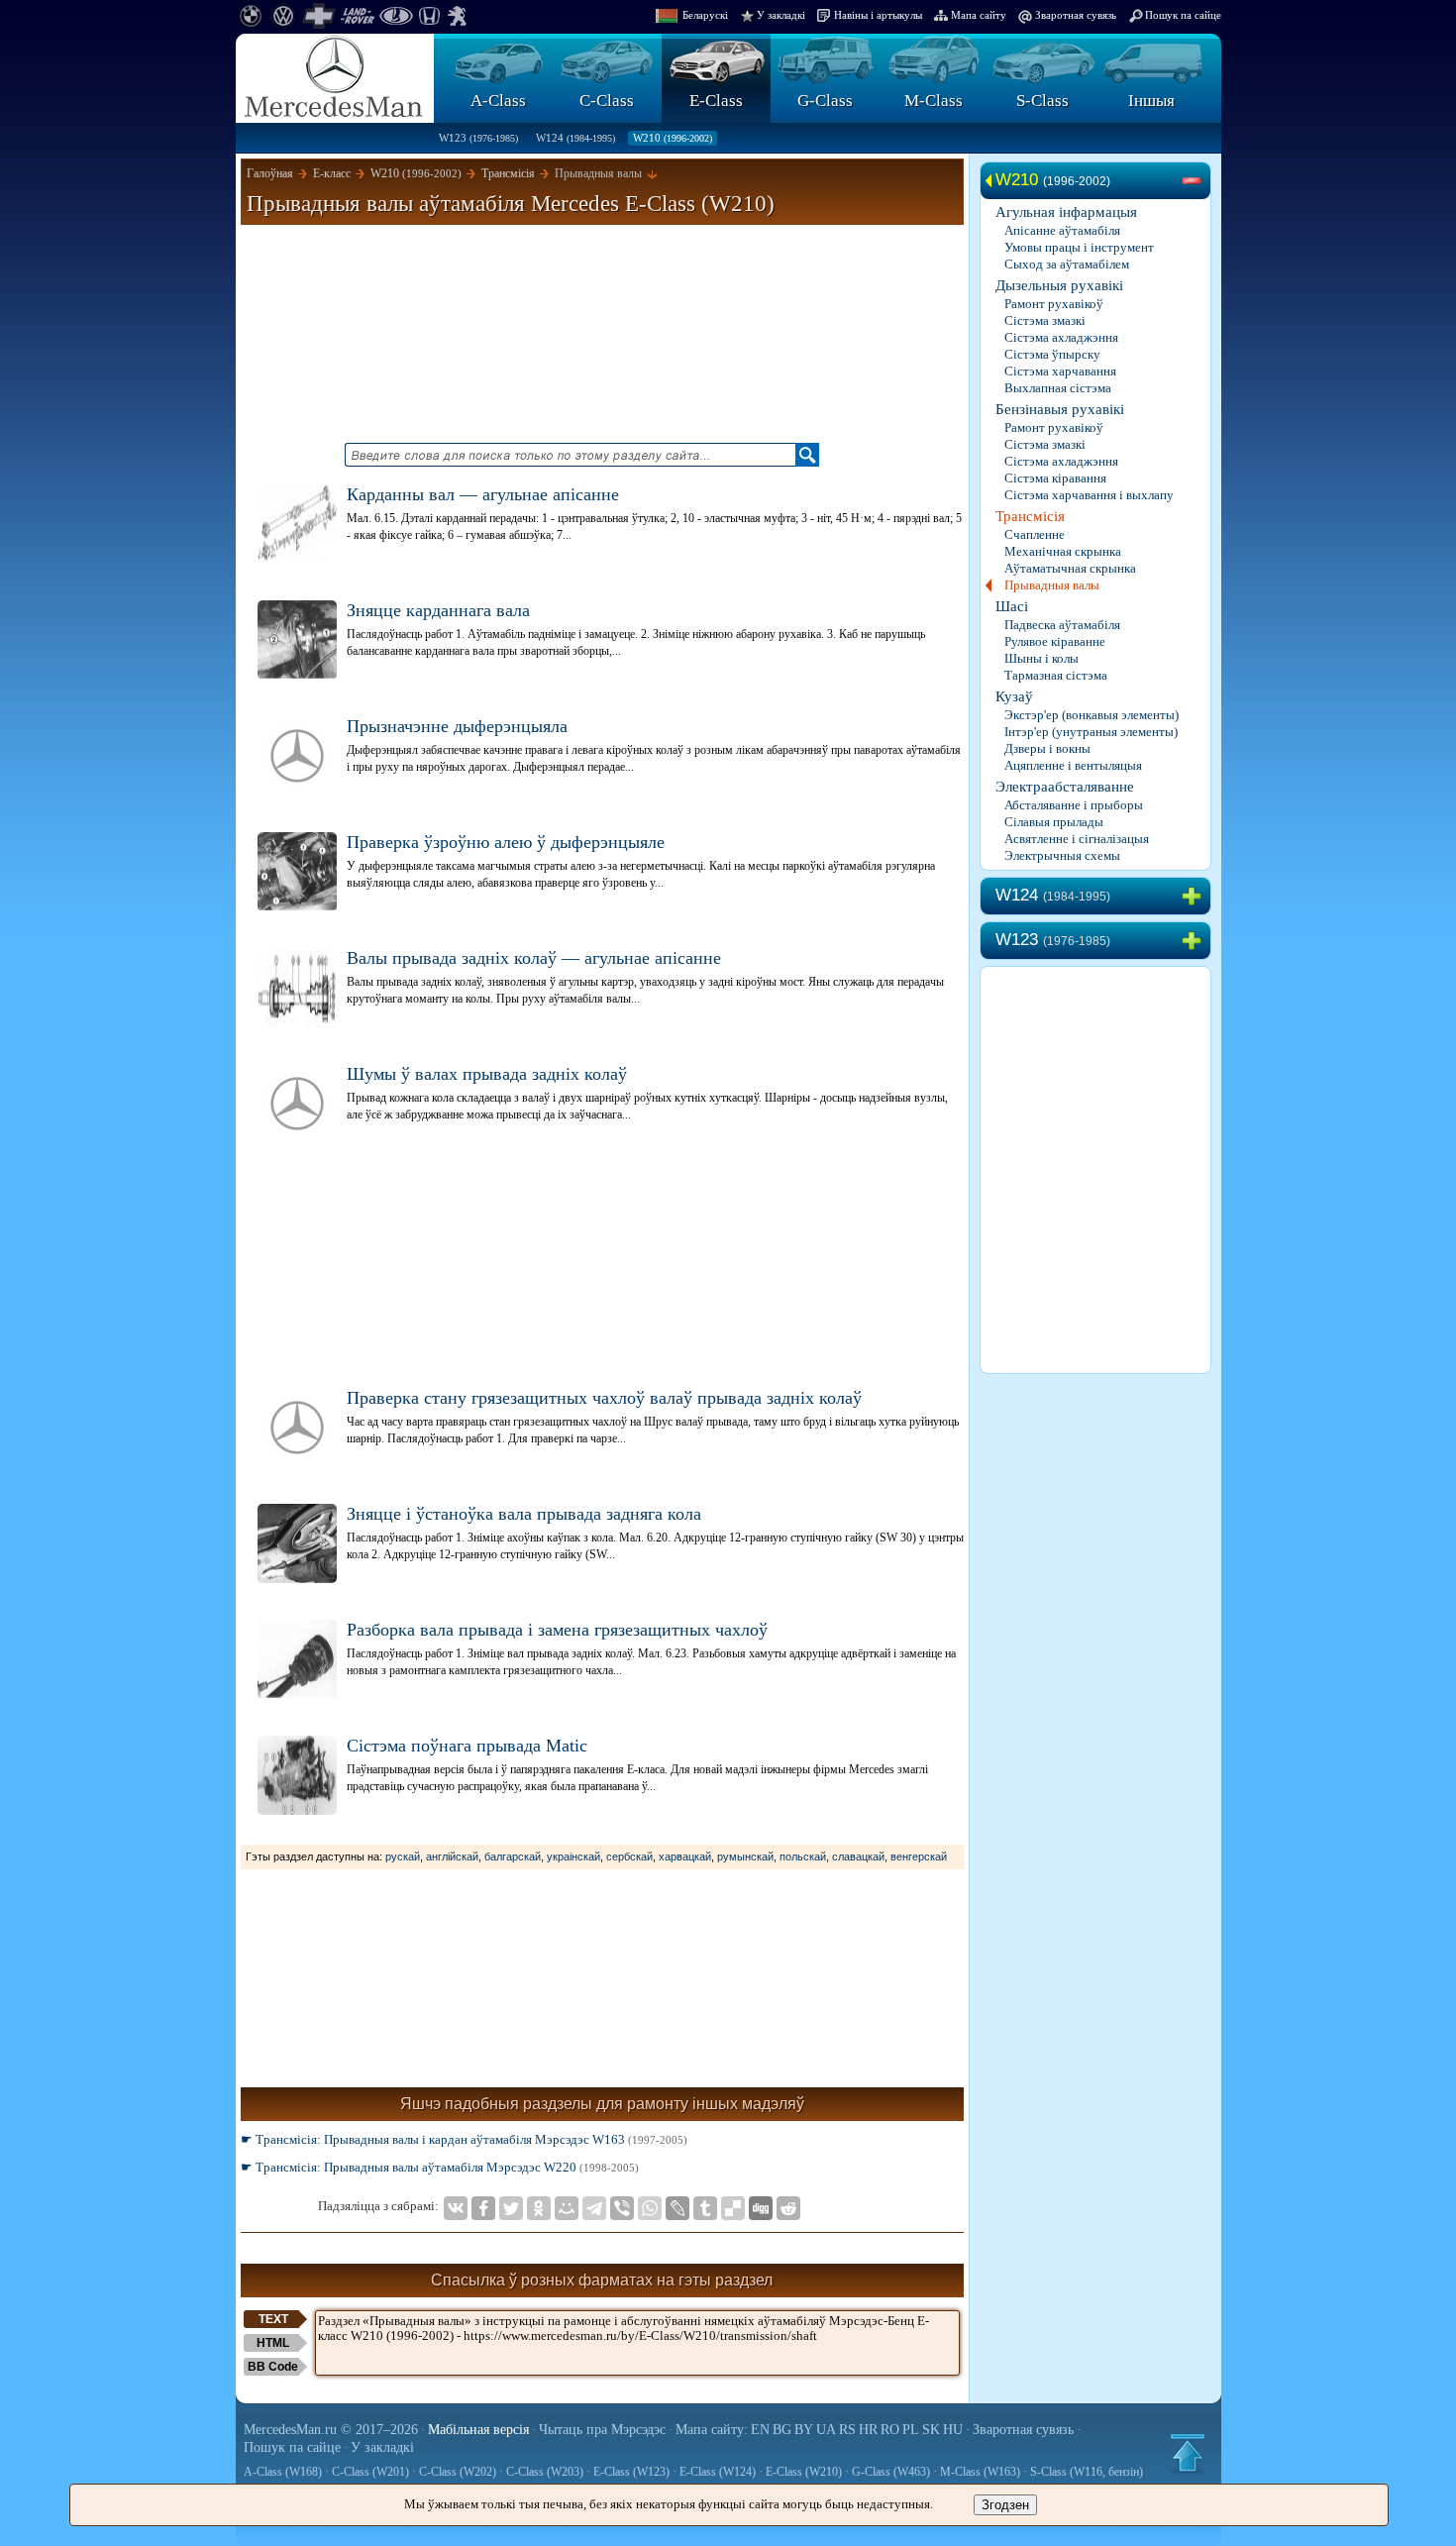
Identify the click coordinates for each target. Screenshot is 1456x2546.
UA (826, 2430)
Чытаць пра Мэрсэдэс (602, 2430)
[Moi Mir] (567, 2208)
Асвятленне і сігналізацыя (1077, 839)
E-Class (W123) (631, 2472)
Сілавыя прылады (1054, 822)
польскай (803, 1856)
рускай (403, 1856)
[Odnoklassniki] (539, 2208)
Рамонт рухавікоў (1054, 304)
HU (953, 2430)
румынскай (745, 1856)
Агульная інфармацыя (1066, 212)
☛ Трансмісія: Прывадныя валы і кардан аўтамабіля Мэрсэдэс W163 (464, 2139)
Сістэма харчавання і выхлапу (1089, 495)
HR (868, 2430)
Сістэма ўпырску (1052, 354)
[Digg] (761, 2208)
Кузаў (1014, 696)
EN (760, 2430)
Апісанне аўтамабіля (1062, 230)
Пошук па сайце (1183, 15)
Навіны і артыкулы (878, 15)
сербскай (629, 1856)
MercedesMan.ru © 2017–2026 (331, 2430)
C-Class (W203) (545, 2472)
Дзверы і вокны (1047, 748)
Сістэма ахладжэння (1061, 337)
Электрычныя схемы (1062, 855)
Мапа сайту (979, 15)
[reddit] (788, 2208)
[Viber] (622, 2208)
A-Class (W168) (283, 2472)
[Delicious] (733, 2208)
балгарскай (513, 1856)
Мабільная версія (478, 2430)
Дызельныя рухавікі (1059, 285)
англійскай (452, 1856)
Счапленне (1035, 534)
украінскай (573, 1856)
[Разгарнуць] (1196, 897)
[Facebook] (483, 2208)
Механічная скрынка (1063, 551)
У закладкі (781, 15)
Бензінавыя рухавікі (1060, 409)
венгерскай (919, 1856)
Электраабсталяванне (1065, 787)
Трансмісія (1030, 516)
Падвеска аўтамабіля (1062, 625)
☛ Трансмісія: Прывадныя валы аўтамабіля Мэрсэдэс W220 (440, 2167)
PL (911, 2430)
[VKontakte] (456, 2208)
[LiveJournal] (677, 2208)
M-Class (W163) (980, 2472)
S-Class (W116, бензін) (1087, 2472)
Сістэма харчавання (1060, 371)
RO (890, 2430)
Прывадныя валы (1052, 585)
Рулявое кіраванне (1055, 641)
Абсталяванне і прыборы (1074, 805)
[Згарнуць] (1196, 181)
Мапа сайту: (712, 2430)
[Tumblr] (705, 2208)
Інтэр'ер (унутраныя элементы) (1091, 732)
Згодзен (1005, 2505)
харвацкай (685, 1856)
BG (782, 2430)
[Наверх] (1188, 2453)
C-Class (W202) (458, 2472)
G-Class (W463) (891, 2472)
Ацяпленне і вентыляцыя (1073, 765)
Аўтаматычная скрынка (1070, 568)
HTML (273, 2343)
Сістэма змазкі (1045, 320)
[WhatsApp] (650, 2208)
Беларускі (705, 15)
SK (931, 2430)
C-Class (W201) (370, 2472)
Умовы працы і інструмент (1079, 247)
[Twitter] (511, 2208)
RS (847, 2430)
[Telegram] (594, 2208)
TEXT (273, 2319)
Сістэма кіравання (1055, 478)
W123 (478, 138)
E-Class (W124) (718, 2472)
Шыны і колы (1041, 658)
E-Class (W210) (804, 2472)
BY (804, 2430)
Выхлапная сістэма (1058, 388)
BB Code (273, 2367)
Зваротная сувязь (1076, 15)
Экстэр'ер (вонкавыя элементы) (1092, 715)
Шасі (1012, 606)
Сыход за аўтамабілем (1067, 264)
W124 (575, 138)
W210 (673, 138)
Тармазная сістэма (1056, 675)
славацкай (858, 1856)
